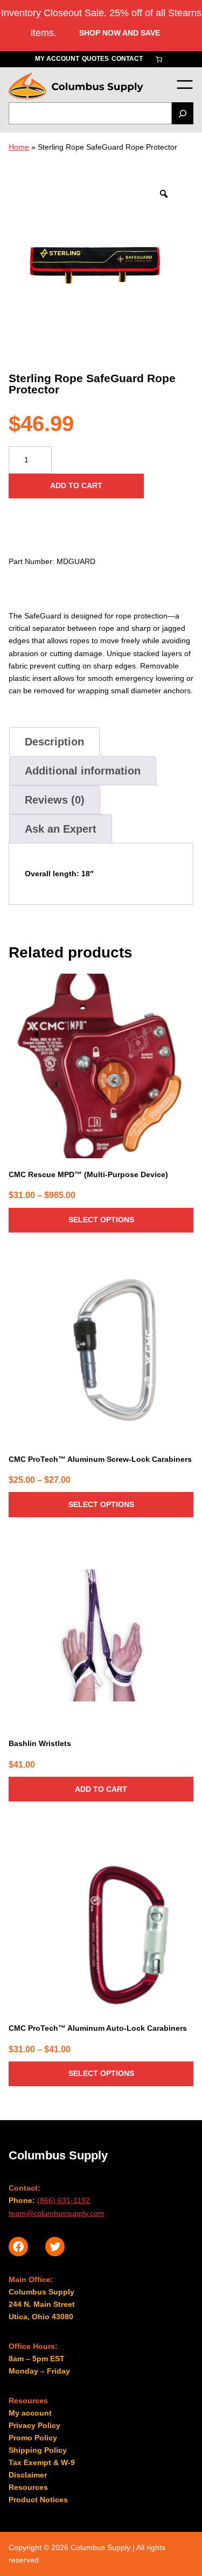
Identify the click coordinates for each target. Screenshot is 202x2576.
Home (19, 147)
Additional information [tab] (83, 771)
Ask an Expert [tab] (61, 829)
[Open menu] (184, 84)
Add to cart (76, 485)
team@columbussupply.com (57, 2213)
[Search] (183, 113)
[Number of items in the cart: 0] (159, 59)
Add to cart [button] (101, 1789)
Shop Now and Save (120, 33)
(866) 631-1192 (64, 2200)
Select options (101, 1220)
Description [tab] (54, 742)
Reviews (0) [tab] (55, 800)
